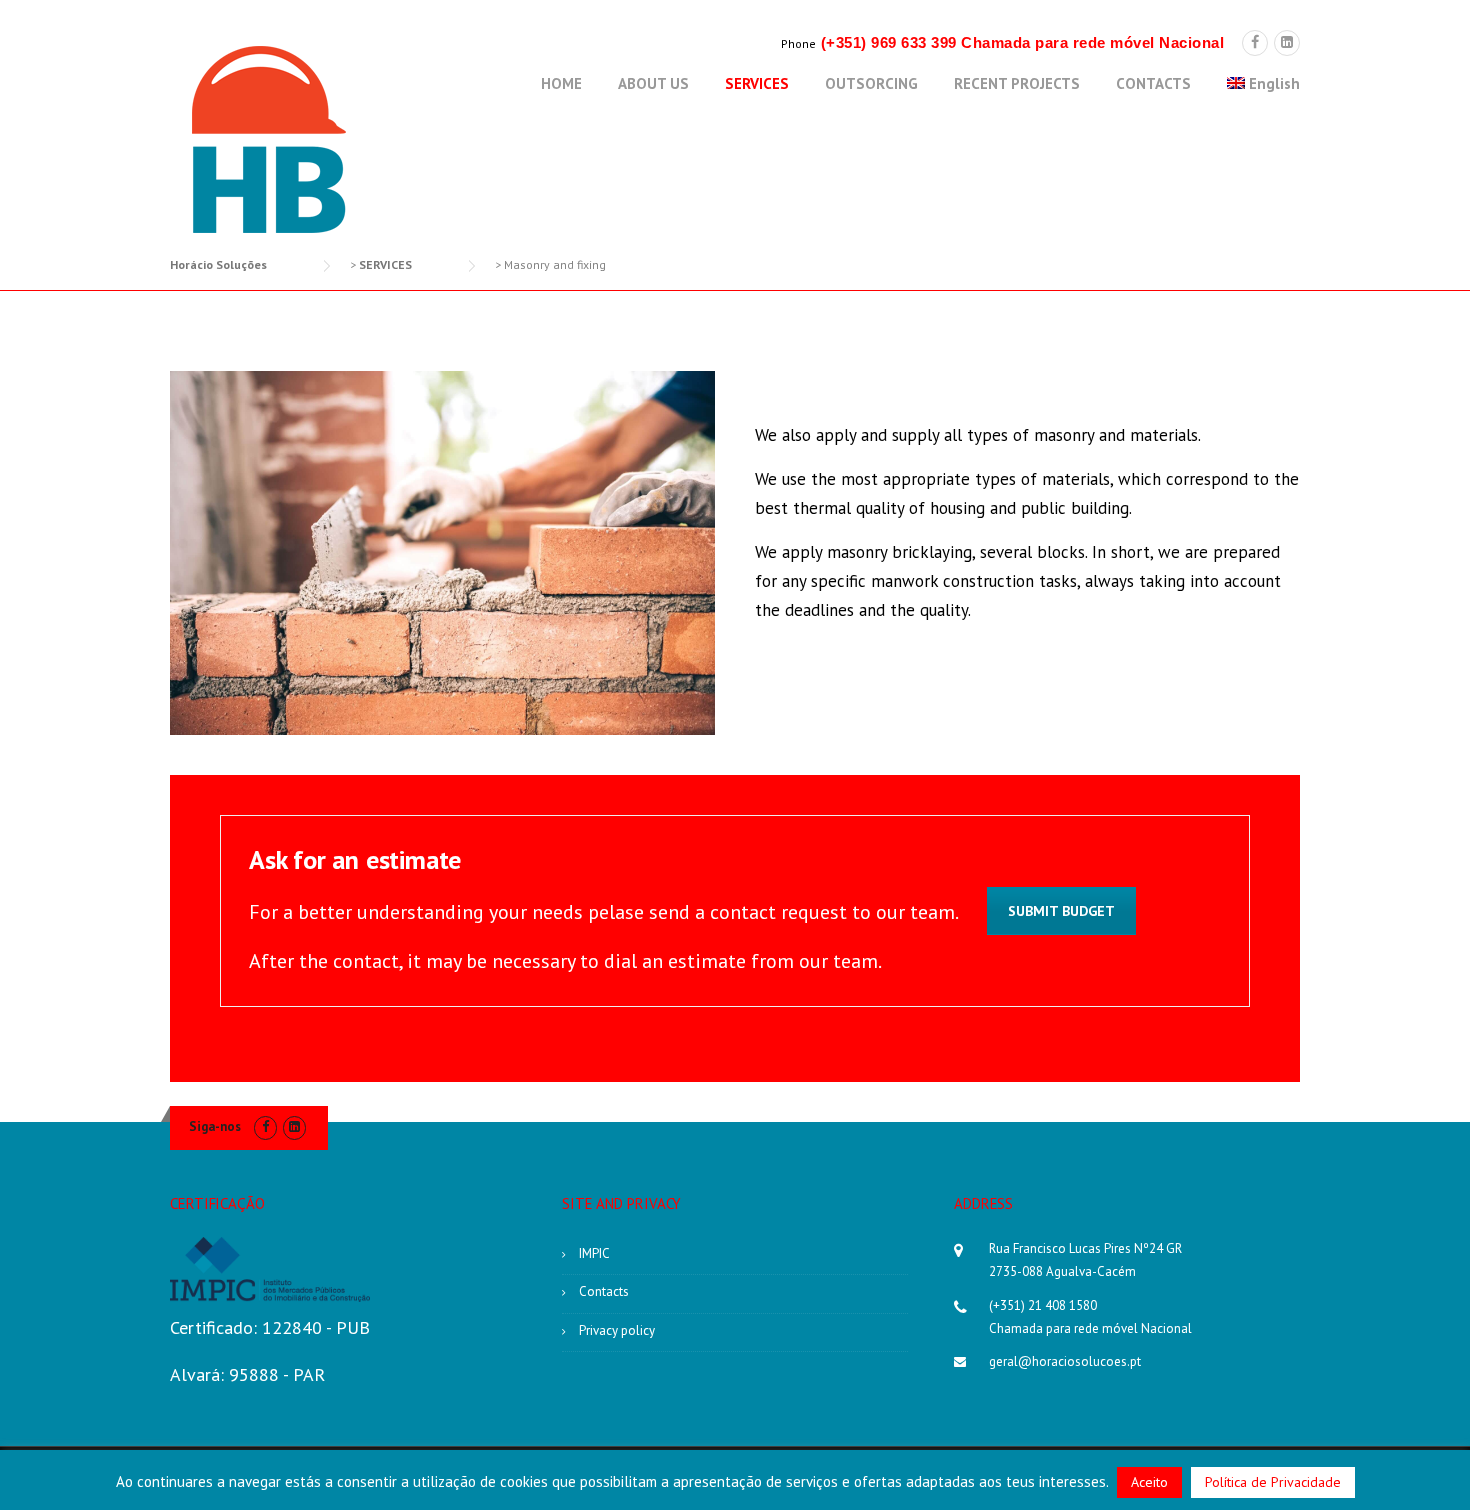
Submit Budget (1061, 911)
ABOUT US (653, 83)
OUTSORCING (871, 83)
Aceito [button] (1149, 1482)
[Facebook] (1255, 42)
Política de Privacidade (1273, 1482)
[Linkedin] (1287, 42)
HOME (561, 83)
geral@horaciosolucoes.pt (1065, 1361)
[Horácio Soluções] (270, 138)
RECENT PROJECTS (1017, 83)
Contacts (604, 1291)
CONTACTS (1153, 83)
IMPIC (594, 1253)
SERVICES (757, 83)
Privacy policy (617, 1330)
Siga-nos (215, 1126)
